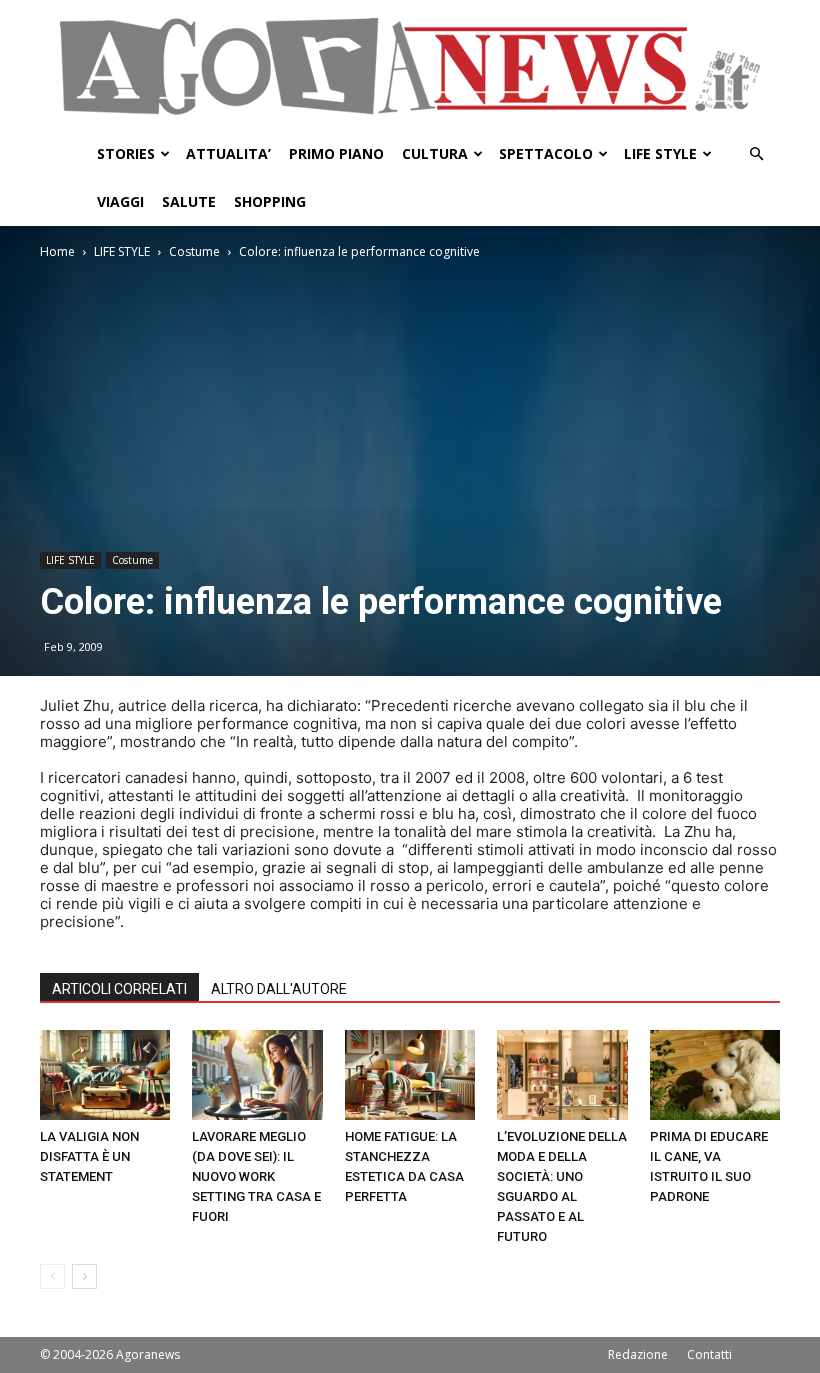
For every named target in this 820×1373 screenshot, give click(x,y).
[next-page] (84, 1276)
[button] (756, 154)
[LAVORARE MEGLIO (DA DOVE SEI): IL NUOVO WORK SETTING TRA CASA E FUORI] (257, 1075)
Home (57, 251)
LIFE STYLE (660, 153)
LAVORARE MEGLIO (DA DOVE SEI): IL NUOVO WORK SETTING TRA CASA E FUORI (256, 1176)
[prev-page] (52, 1276)
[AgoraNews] (410, 66)
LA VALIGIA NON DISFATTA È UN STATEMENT (89, 1156)
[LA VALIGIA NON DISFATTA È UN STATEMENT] (105, 1075)
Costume (194, 251)
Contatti (709, 1354)
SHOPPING (270, 201)
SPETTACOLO (546, 153)
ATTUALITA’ (228, 153)
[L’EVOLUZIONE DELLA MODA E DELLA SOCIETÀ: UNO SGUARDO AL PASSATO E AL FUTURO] (562, 1075)
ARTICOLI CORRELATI (119, 989)
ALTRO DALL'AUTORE (279, 989)
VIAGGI (120, 201)
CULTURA (435, 153)
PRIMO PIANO (336, 153)
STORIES (126, 153)
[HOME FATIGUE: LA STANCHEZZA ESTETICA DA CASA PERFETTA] (410, 1075)
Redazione (638, 1354)
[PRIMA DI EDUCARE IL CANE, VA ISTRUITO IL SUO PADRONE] (715, 1075)
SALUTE (189, 201)
